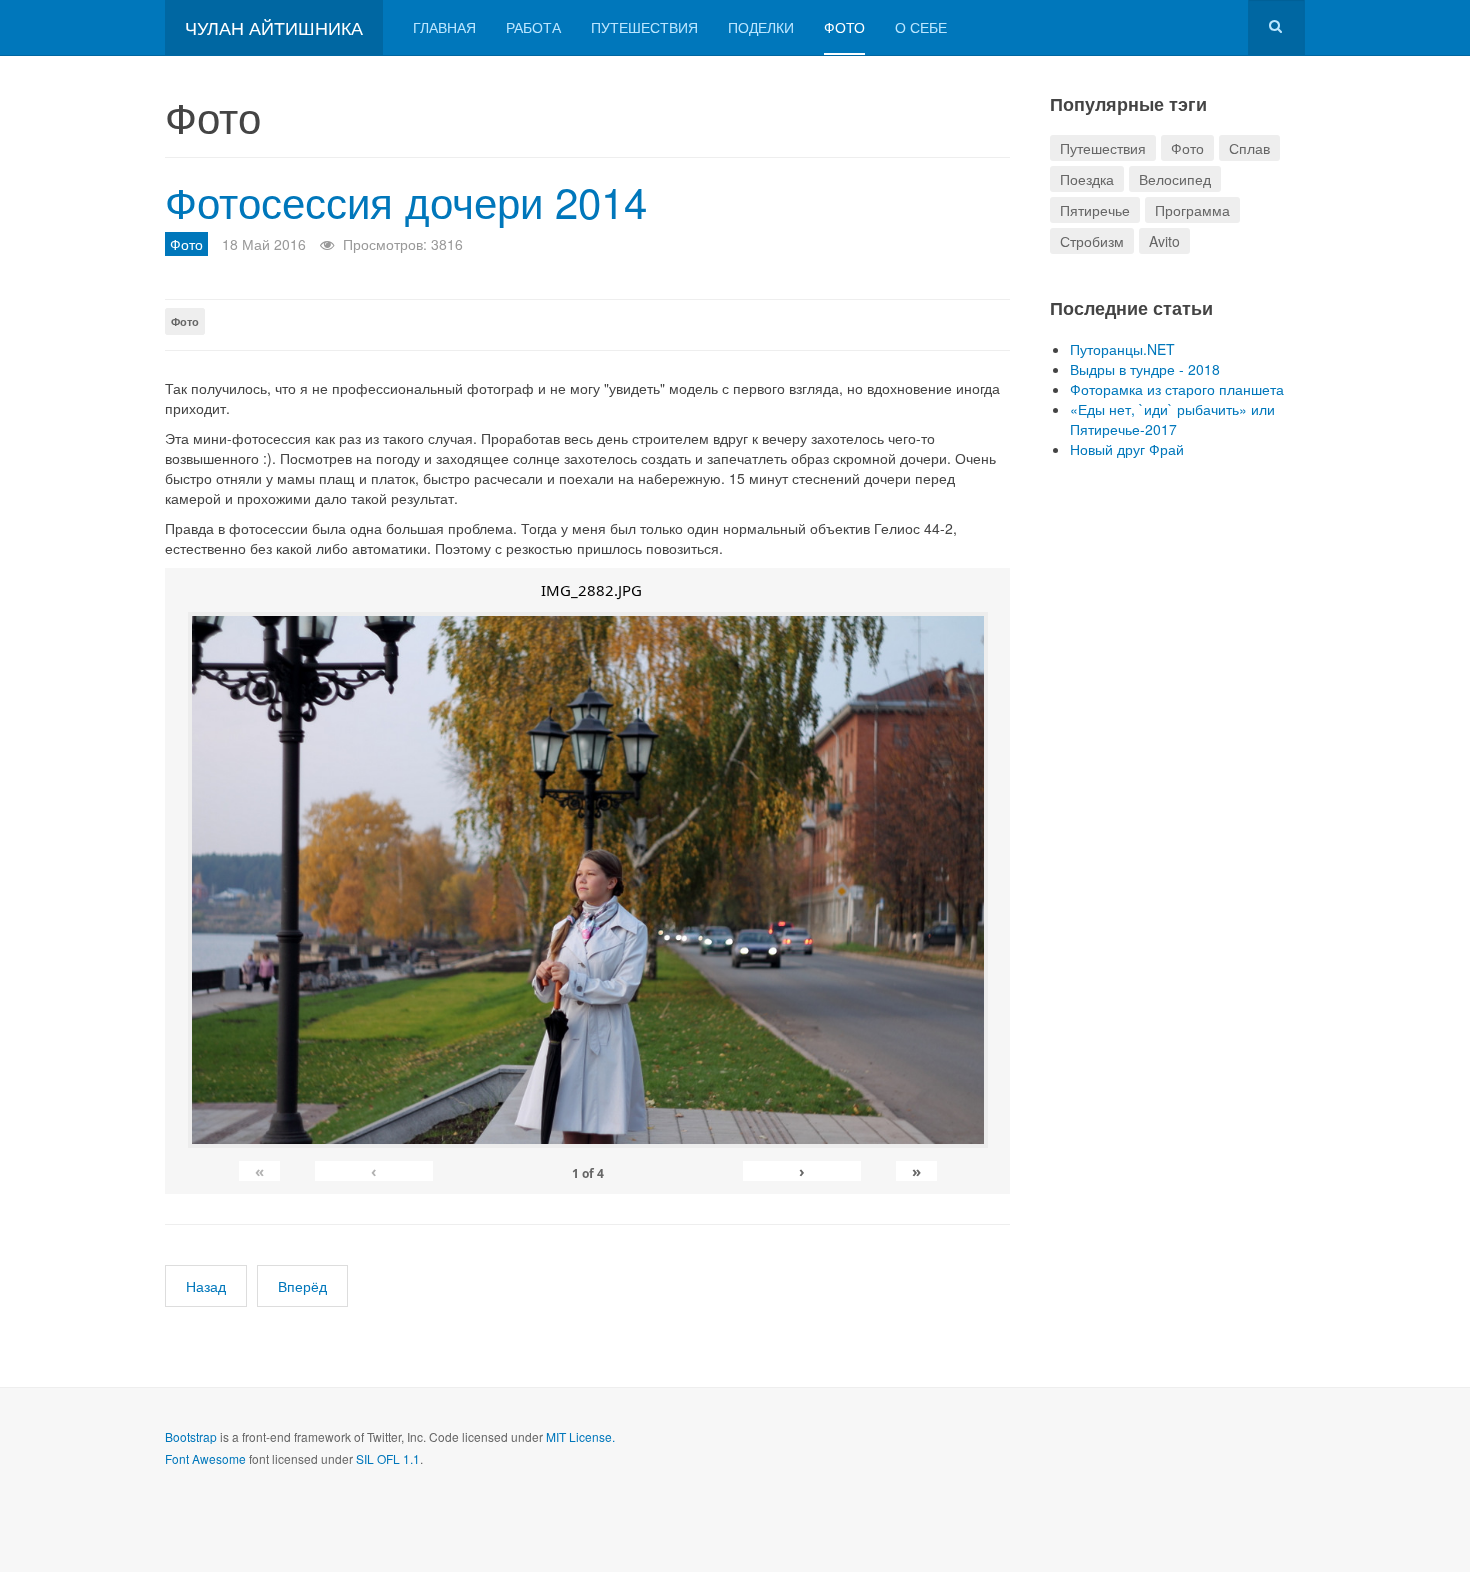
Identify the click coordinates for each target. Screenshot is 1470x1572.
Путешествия (644, 27)
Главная (444, 27)
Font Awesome (205, 1458)
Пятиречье (1095, 210)
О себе (921, 27)
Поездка (1087, 179)
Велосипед (1175, 179)
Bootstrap (191, 1436)
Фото (844, 27)
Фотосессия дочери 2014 (406, 201)
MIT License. (580, 1436)
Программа (1192, 210)
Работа (533, 27)
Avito (1164, 241)
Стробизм (1092, 241)
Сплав (1249, 148)
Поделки (761, 27)
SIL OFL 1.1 (388, 1458)
